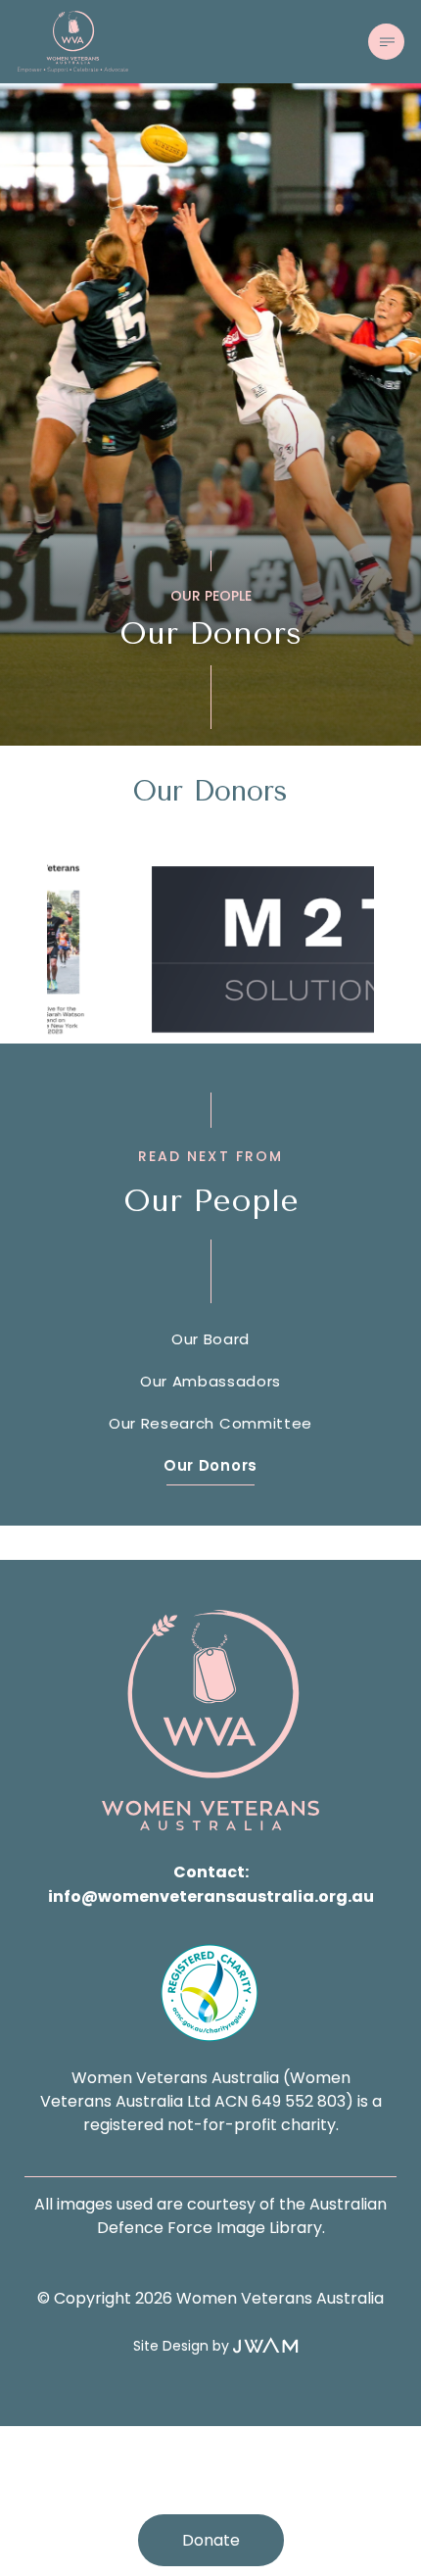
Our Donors (210, 1465)
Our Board (210, 1339)
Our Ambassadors (210, 1381)
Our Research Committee (210, 1423)
